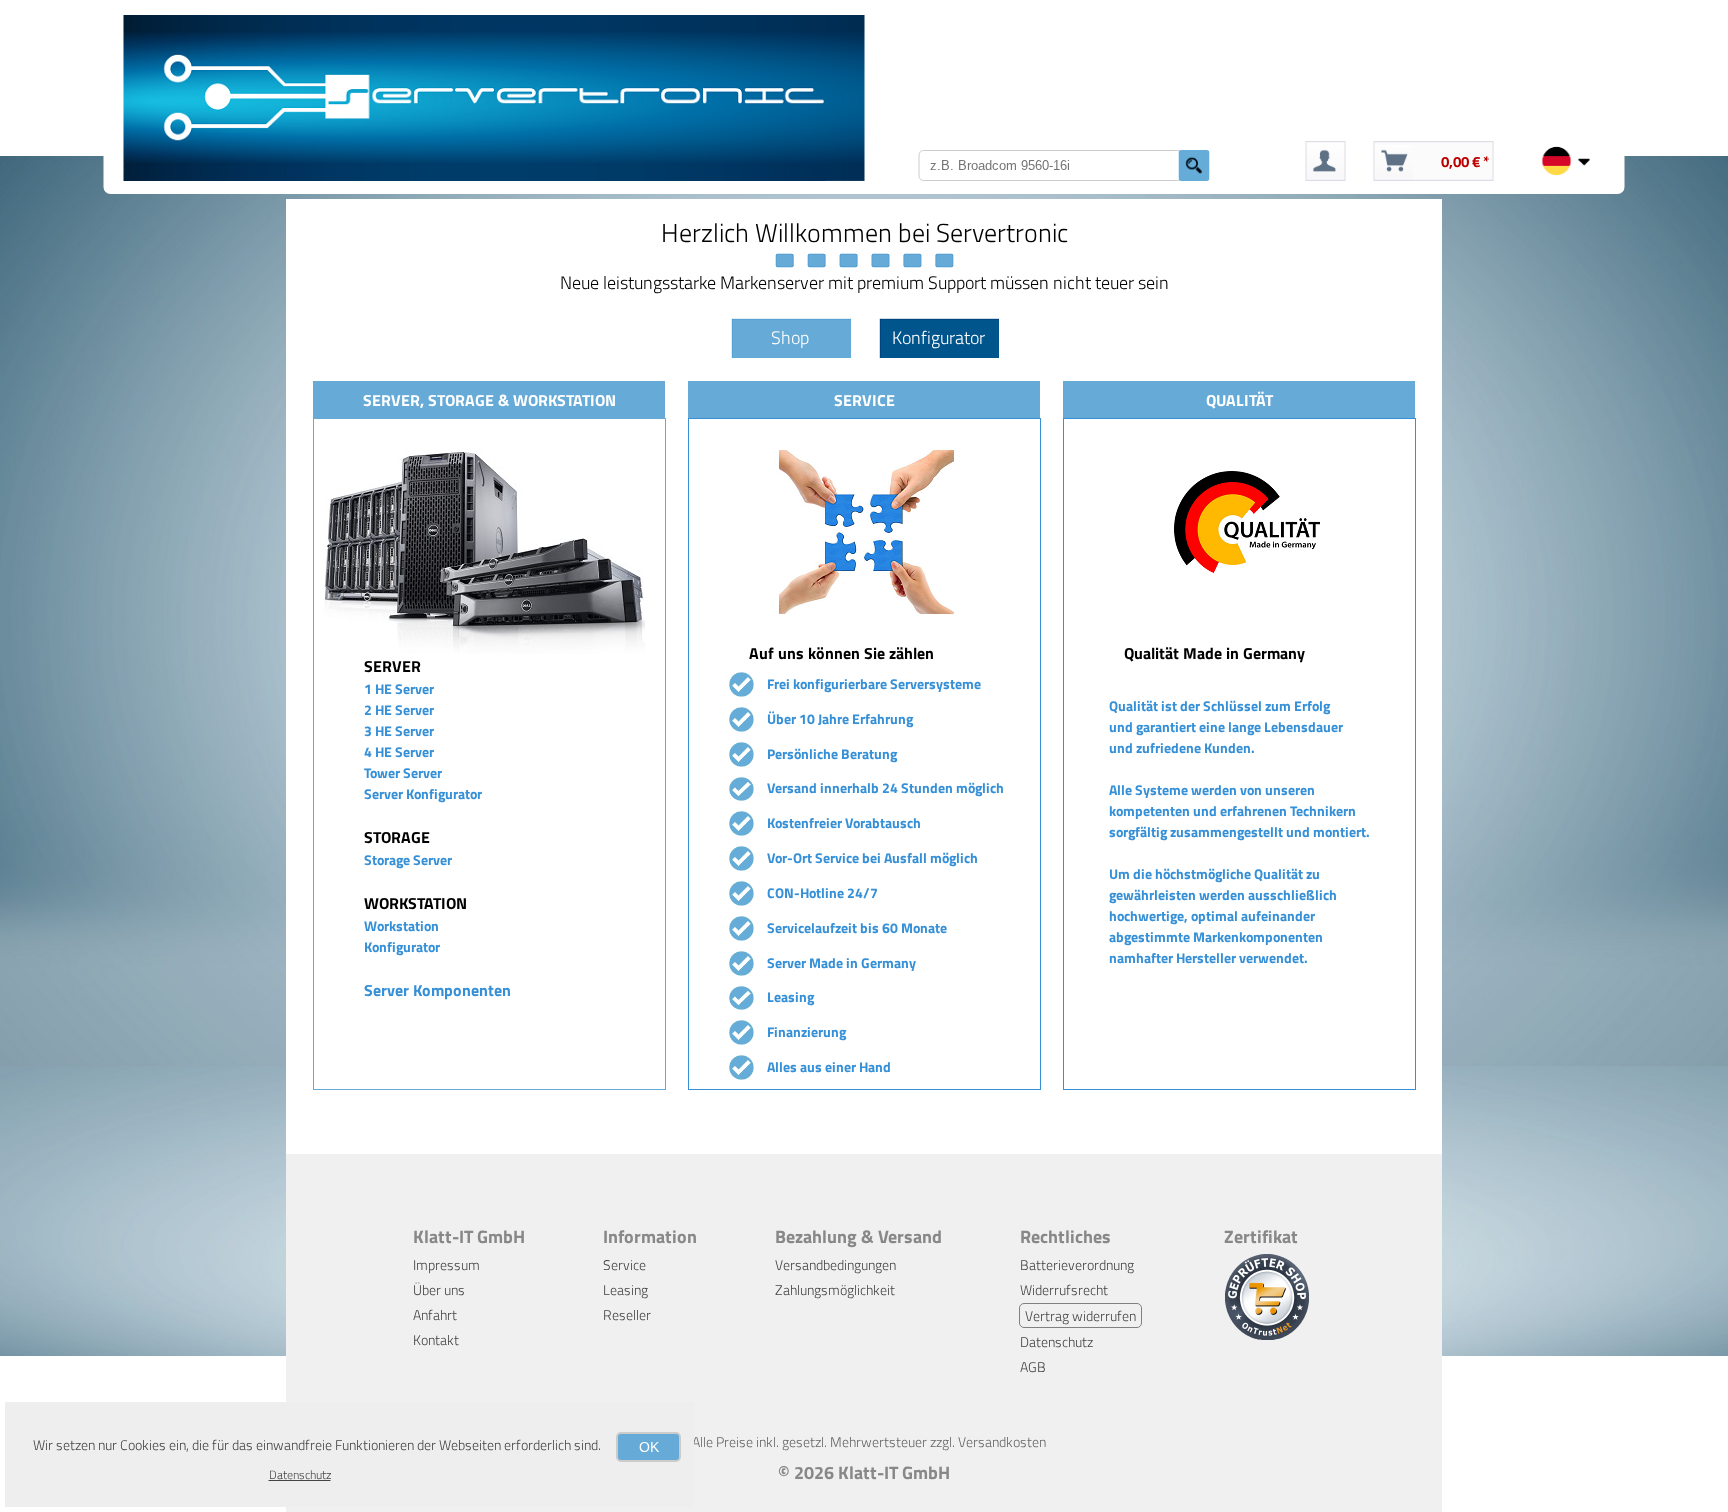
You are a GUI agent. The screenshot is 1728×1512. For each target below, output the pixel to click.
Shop (790, 337)
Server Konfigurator (423, 793)
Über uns (439, 1289)
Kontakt (436, 1339)
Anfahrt (435, 1314)
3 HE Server (399, 730)
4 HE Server (399, 751)
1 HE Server (399, 688)
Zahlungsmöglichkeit (835, 1289)
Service (624, 1264)
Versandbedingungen (835, 1264)
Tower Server (403, 772)
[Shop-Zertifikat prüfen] (1267, 1334)
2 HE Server (399, 709)
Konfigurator (938, 337)
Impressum (446, 1264)
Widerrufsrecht (1064, 1289)
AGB (1033, 1366)
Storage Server (408, 859)
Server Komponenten (437, 990)
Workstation (401, 925)
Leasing (625, 1289)
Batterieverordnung (1077, 1264)
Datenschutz (1056, 1341)
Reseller (627, 1314)
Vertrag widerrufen (1080, 1315)
